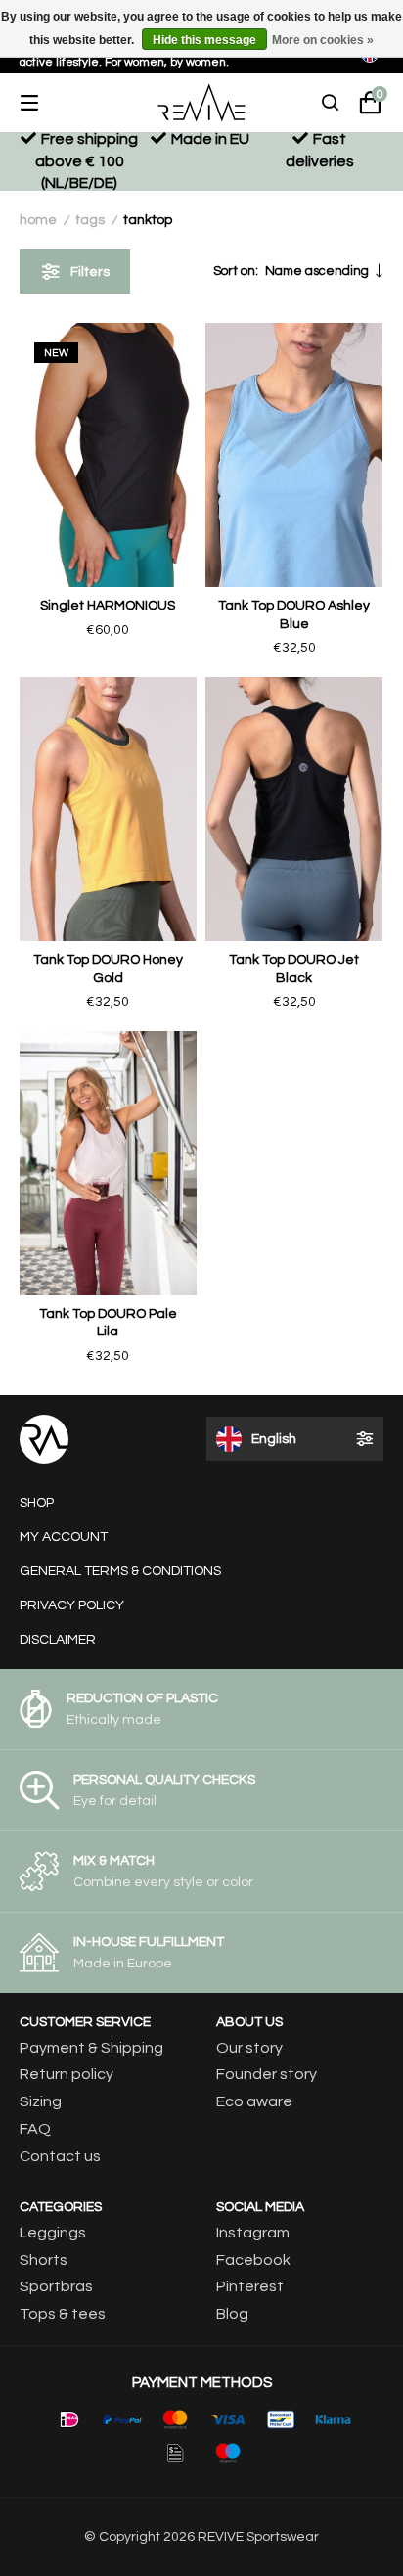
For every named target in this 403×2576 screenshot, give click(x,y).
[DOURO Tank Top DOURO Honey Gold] (108, 809)
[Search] (331, 103)
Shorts (44, 2260)
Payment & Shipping (91, 2048)
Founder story (267, 2074)
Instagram (253, 2233)
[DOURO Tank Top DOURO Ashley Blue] (294, 455)
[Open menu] (44, 103)
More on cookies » (323, 40)
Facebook (253, 2260)
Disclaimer (58, 1640)
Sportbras (56, 2286)
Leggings (53, 2233)
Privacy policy (72, 1605)
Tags (90, 220)
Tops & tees (63, 2314)
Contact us (60, 2156)
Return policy (67, 2074)
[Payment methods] (69, 2419)
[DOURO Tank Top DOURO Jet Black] (294, 809)
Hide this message (204, 40)
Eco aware (254, 2101)
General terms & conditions (120, 1571)
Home (38, 220)
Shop (37, 1503)
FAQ (35, 2129)
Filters (90, 272)
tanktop (148, 220)
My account (64, 1537)
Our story (249, 2048)
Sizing (41, 2101)
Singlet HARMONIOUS (108, 606)
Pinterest (250, 2286)
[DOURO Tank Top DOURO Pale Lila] (108, 1163)
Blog (232, 2314)
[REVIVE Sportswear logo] (201, 103)
